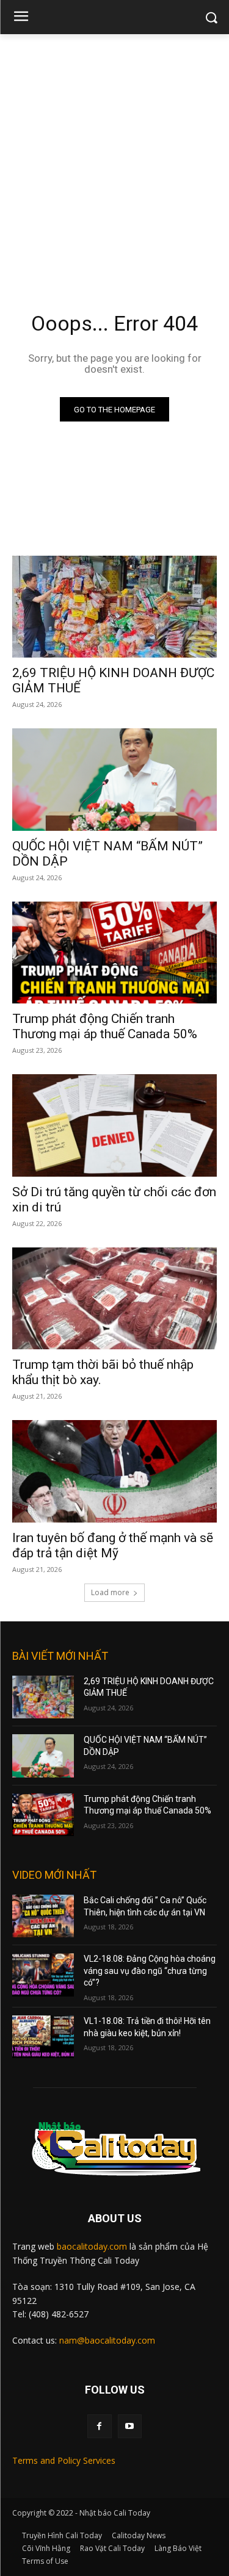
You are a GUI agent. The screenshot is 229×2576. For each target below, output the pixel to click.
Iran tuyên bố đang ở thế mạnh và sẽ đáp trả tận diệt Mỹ (113, 1545)
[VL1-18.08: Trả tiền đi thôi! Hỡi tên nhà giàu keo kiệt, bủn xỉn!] (43, 2037)
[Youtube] (130, 2426)
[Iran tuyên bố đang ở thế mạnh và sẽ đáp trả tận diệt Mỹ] (114, 1471)
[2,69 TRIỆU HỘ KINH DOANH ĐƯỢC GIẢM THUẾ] (114, 607)
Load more (110, 1592)
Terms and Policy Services (64, 2460)
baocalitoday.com (92, 2246)
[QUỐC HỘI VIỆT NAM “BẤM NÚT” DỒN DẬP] (114, 780)
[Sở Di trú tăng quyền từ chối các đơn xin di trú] (114, 1125)
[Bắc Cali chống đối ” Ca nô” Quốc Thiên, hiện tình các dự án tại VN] (43, 1916)
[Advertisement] (114, 155)
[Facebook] (99, 2426)
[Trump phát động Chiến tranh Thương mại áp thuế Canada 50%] (114, 953)
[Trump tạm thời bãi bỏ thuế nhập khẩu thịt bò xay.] (114, 1299)
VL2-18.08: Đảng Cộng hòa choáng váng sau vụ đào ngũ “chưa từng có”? (150, 1971)
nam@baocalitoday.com (107, 2340)
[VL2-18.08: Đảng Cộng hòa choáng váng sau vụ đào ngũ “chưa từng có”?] (43, 1975)
